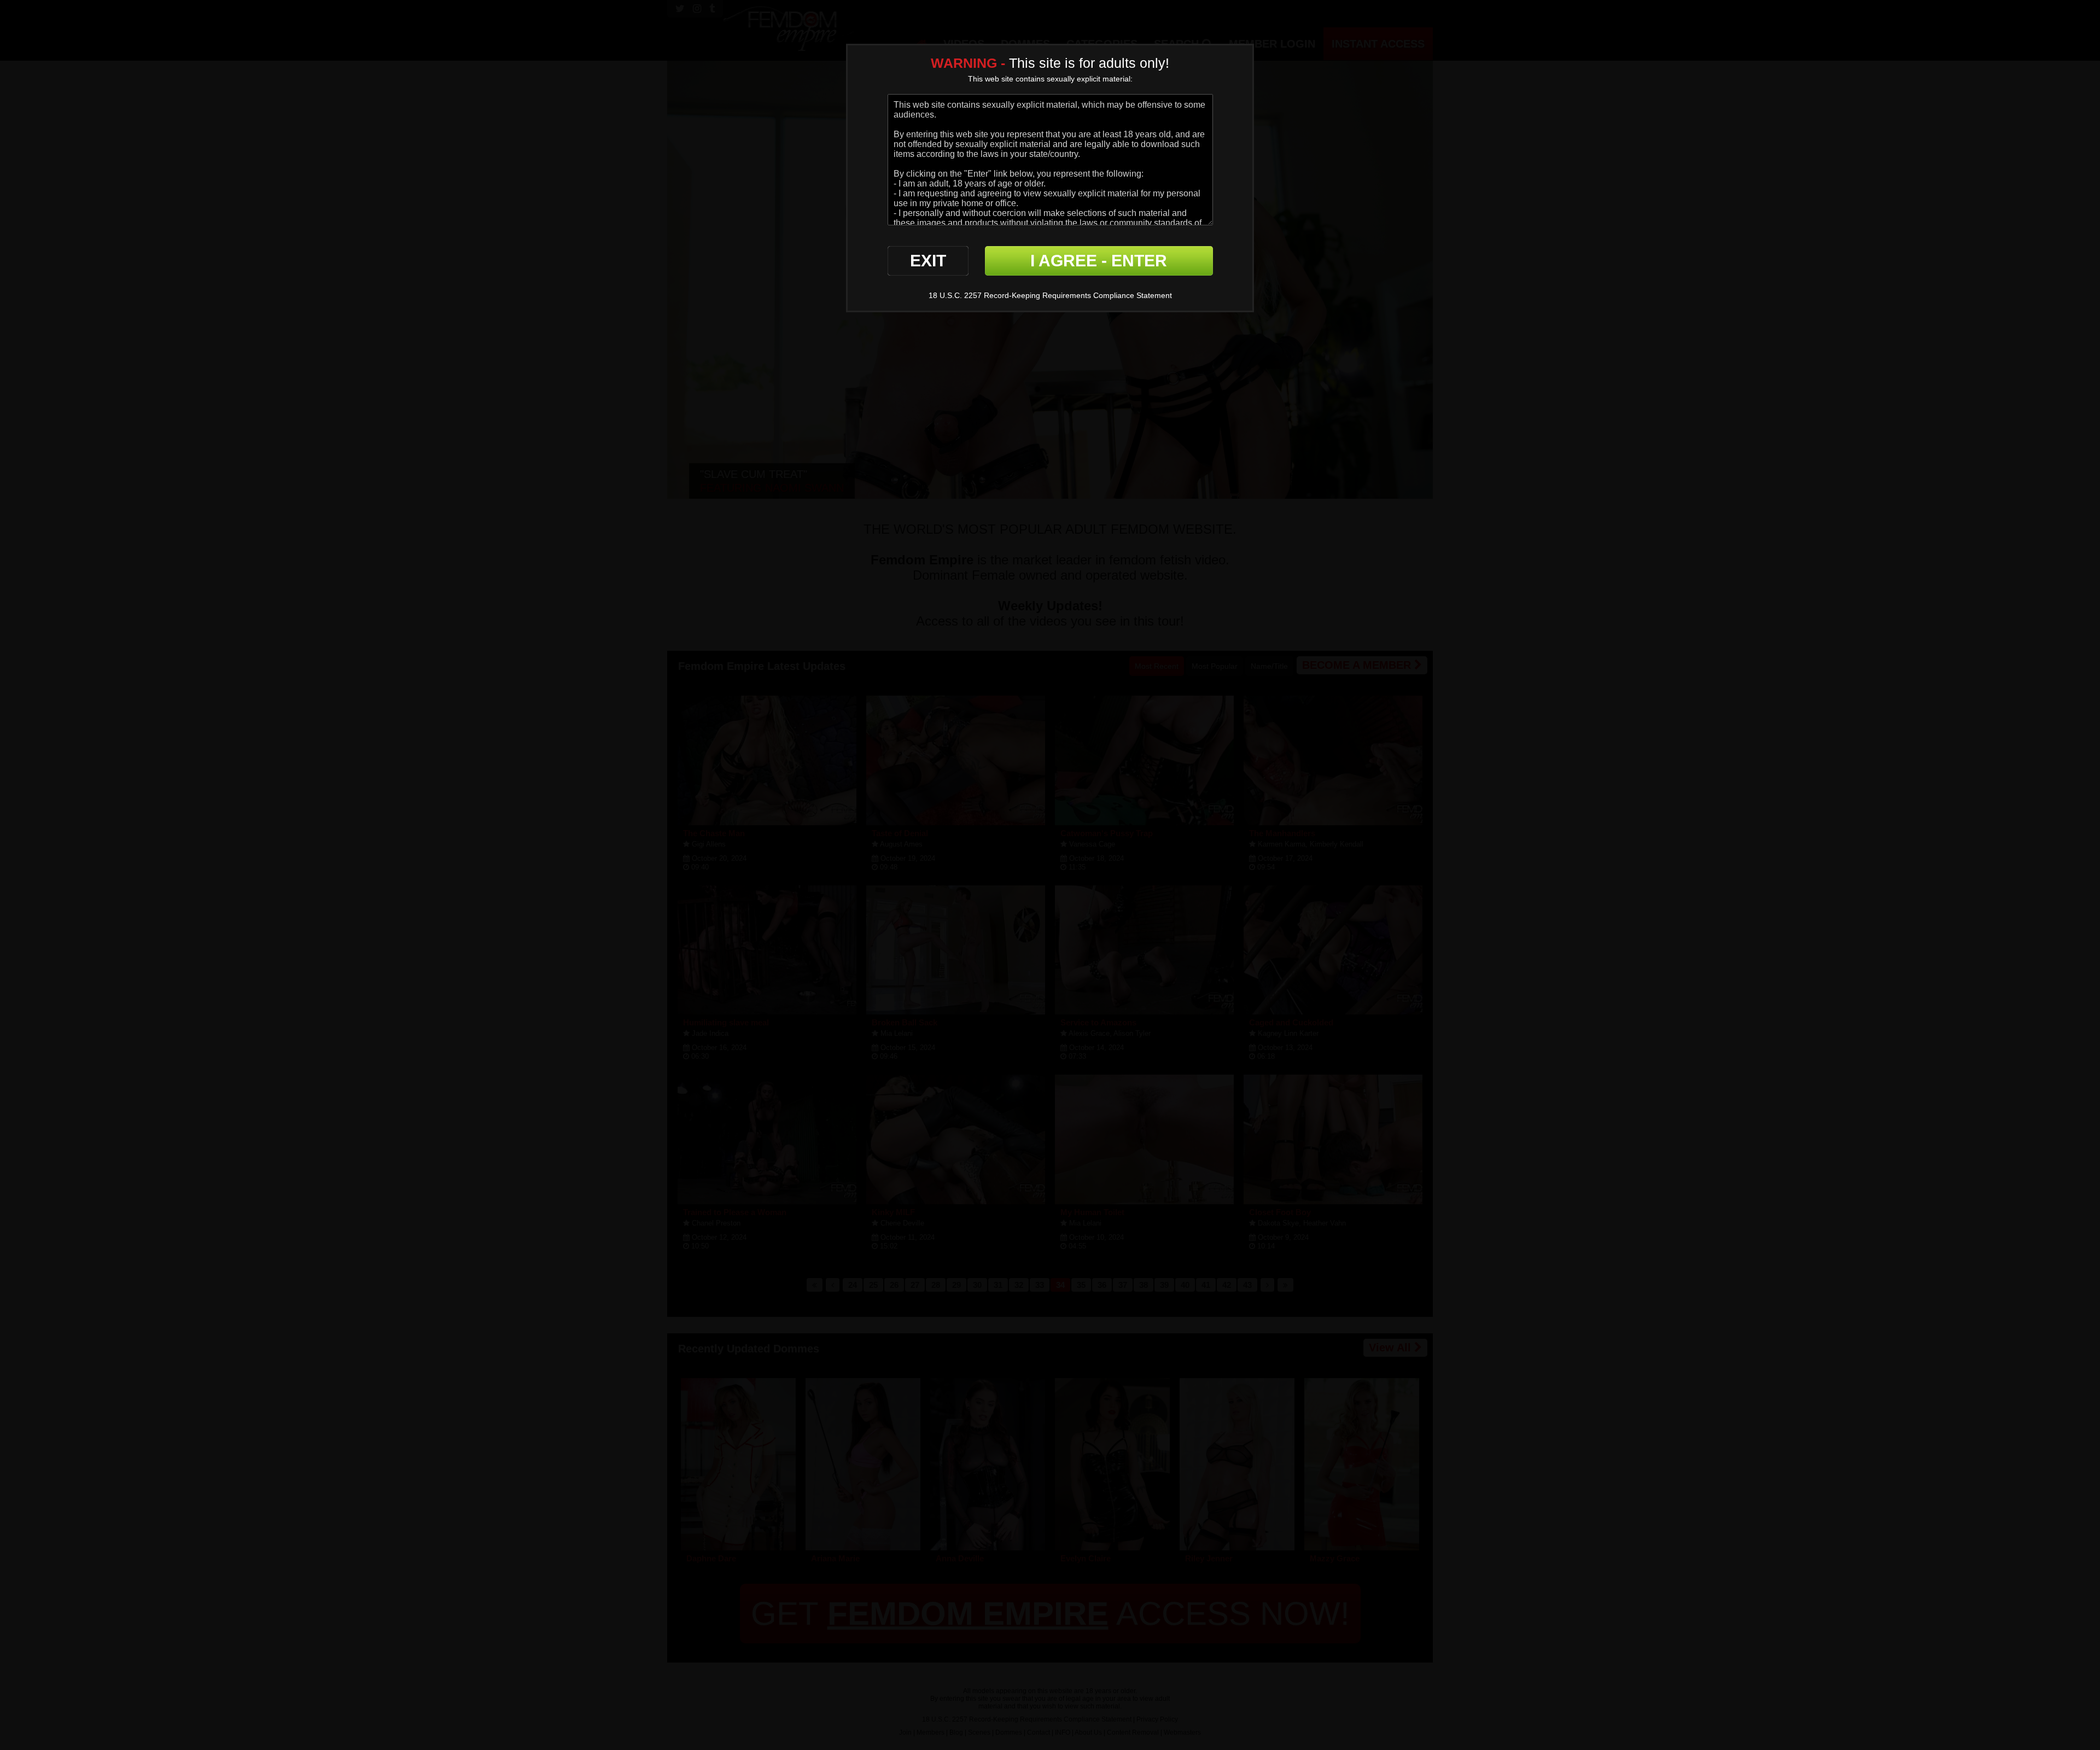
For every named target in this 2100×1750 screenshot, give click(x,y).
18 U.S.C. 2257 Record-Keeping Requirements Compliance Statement (1050, 295)
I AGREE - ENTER (1099, 261)
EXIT (928, 261)
